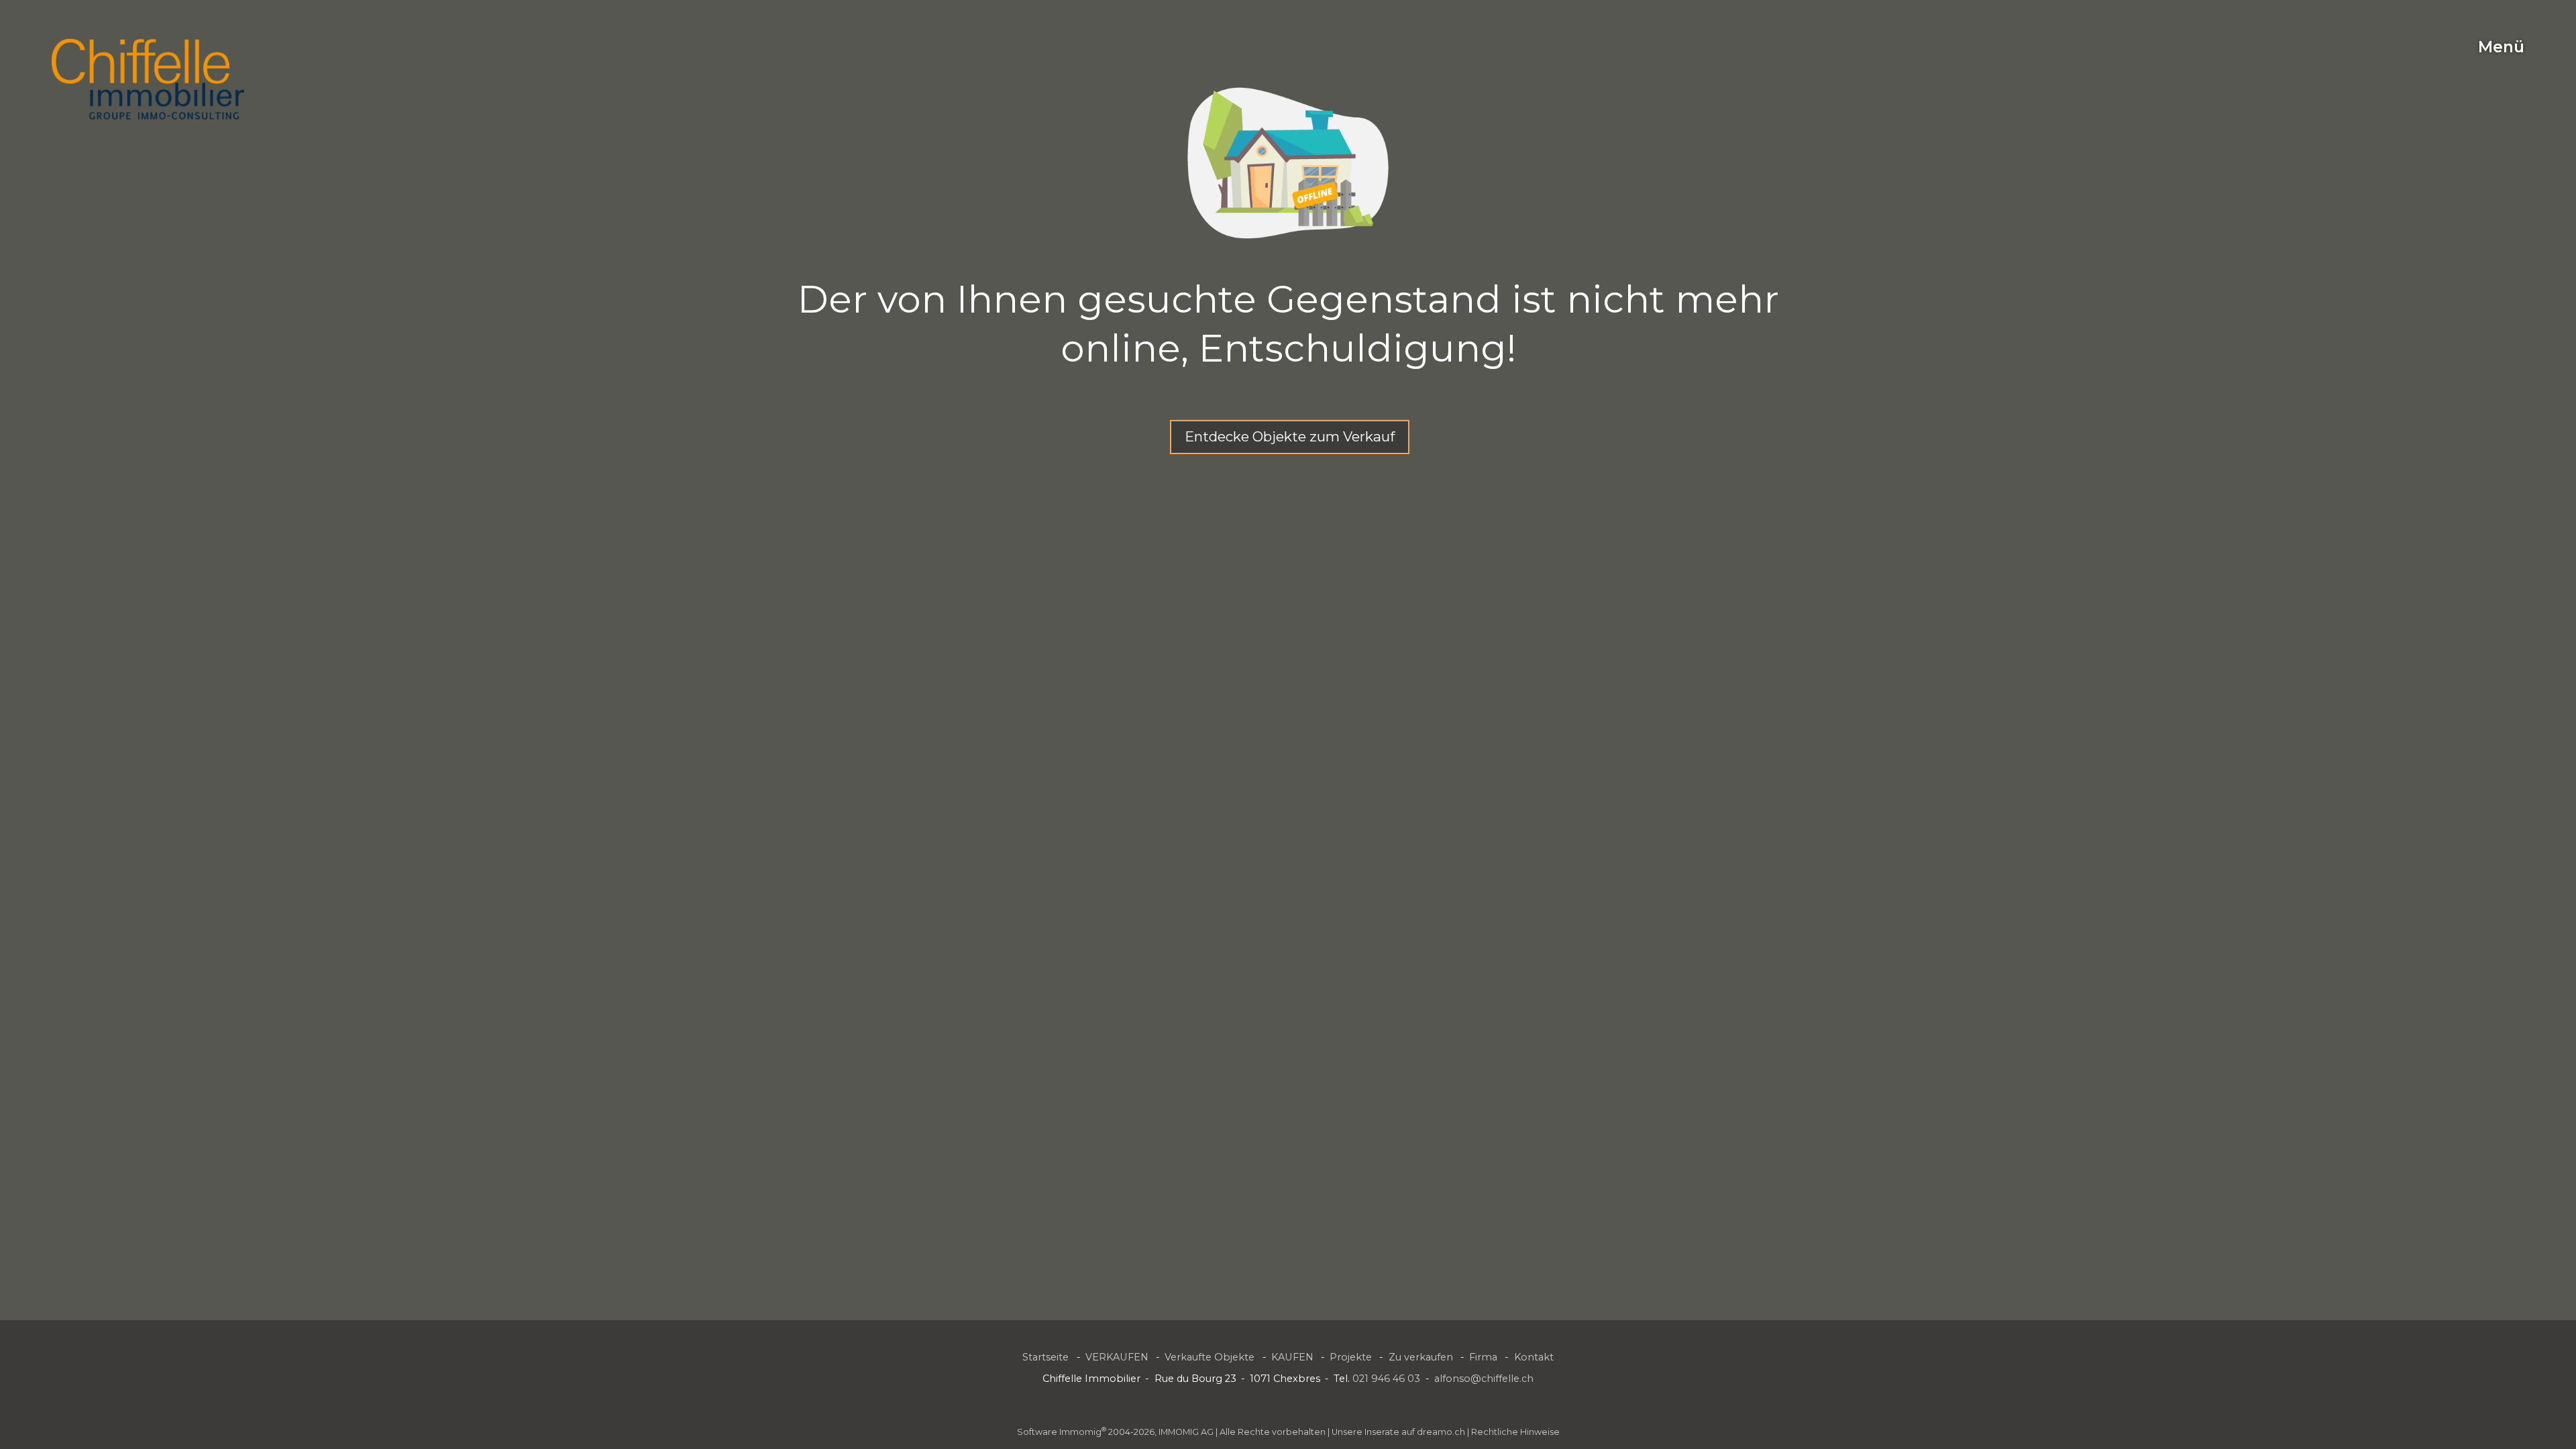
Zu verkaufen (1421, 1357)
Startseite (1045, 1357)
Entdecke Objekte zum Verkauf (1290, 436)
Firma (1483, 1357)
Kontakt (1534, 1357)
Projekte (1351, 1357)
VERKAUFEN (1117, 1357)
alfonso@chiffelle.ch (1484, 1379)
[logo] (148, 79)
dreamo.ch (1441, 1432)
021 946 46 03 (1386, 1379)
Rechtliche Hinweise (1515, 1432)
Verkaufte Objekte (1210, 1357)
